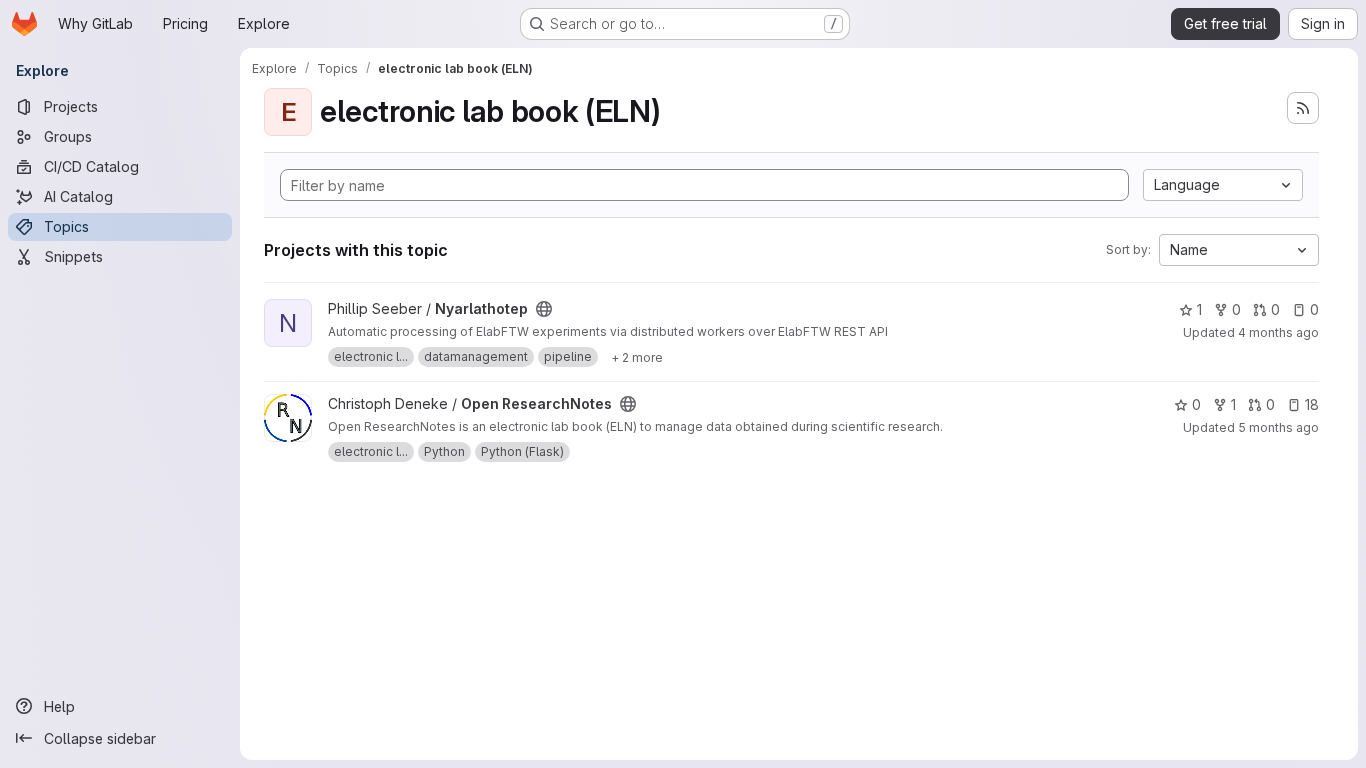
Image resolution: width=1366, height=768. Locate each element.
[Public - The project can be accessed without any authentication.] (544, 309)
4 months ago (1278, 332)
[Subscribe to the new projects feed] (1303, 108)
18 (1312, 404)
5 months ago (1278, 427)
